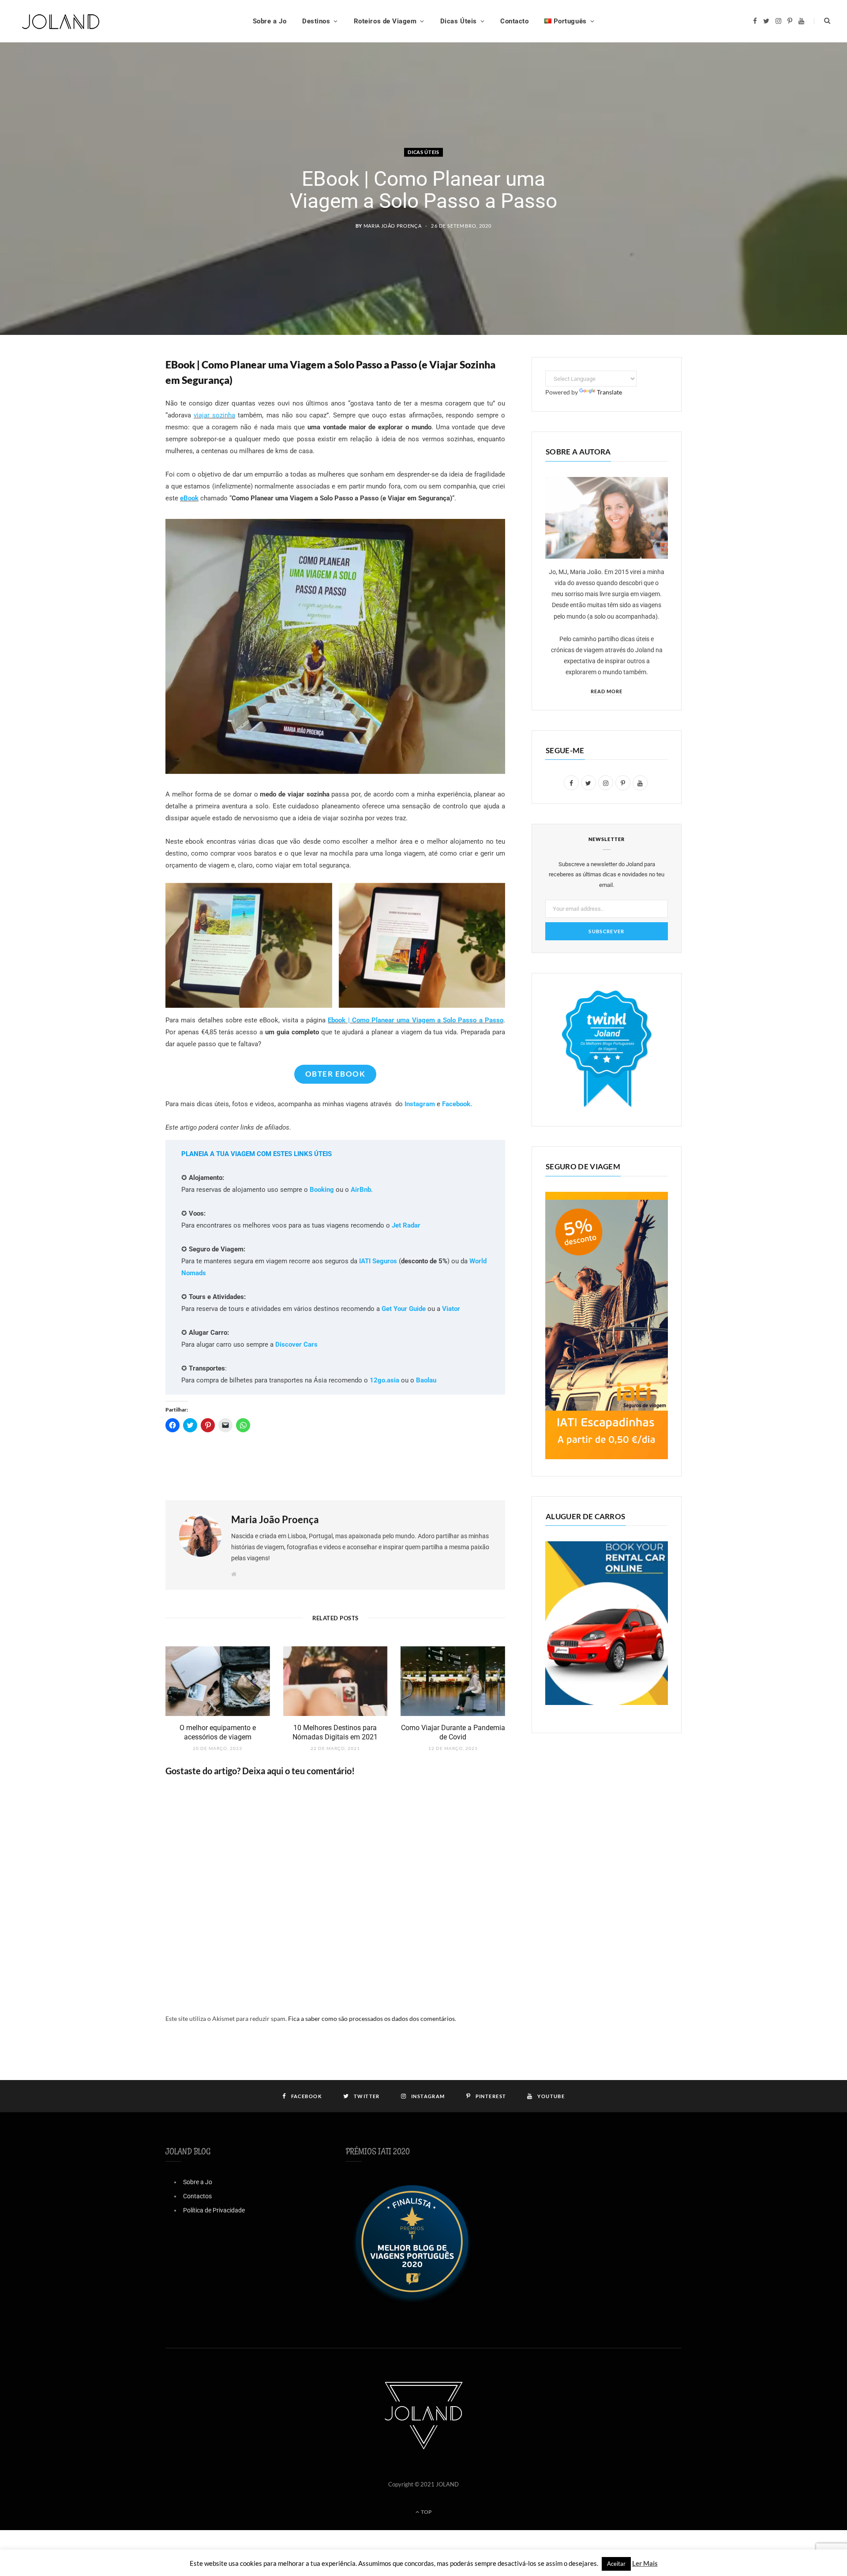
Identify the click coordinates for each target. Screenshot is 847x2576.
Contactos (197, 2196)
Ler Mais (645, 2563)
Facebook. (457, 1104)
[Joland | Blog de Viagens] (61, 21)
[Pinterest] (121, 435)
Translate (609, 392)
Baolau (426, 1380)
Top (426, 2512)
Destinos (316, 21)
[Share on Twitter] (121, 413)
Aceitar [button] (616, 2564)
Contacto (514, 21)
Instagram (420, 1104)
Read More (607, 691)
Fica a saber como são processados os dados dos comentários (371, 2018)
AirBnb (361, 1190)
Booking (322, 1190)
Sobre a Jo (270, 21)
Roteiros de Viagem (385, 21)
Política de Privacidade (214, 2210)
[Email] (121, 458)
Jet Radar (406, 1225)
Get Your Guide (404, 1309)
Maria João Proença (393, 226)
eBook (189, 498)
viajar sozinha (214, 415)
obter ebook (335, 1074)
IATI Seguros (378, 1261)
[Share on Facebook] (121, 390)
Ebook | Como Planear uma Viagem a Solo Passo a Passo (416, 1020)
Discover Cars (296, 1344)
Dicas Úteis (459, 21)
